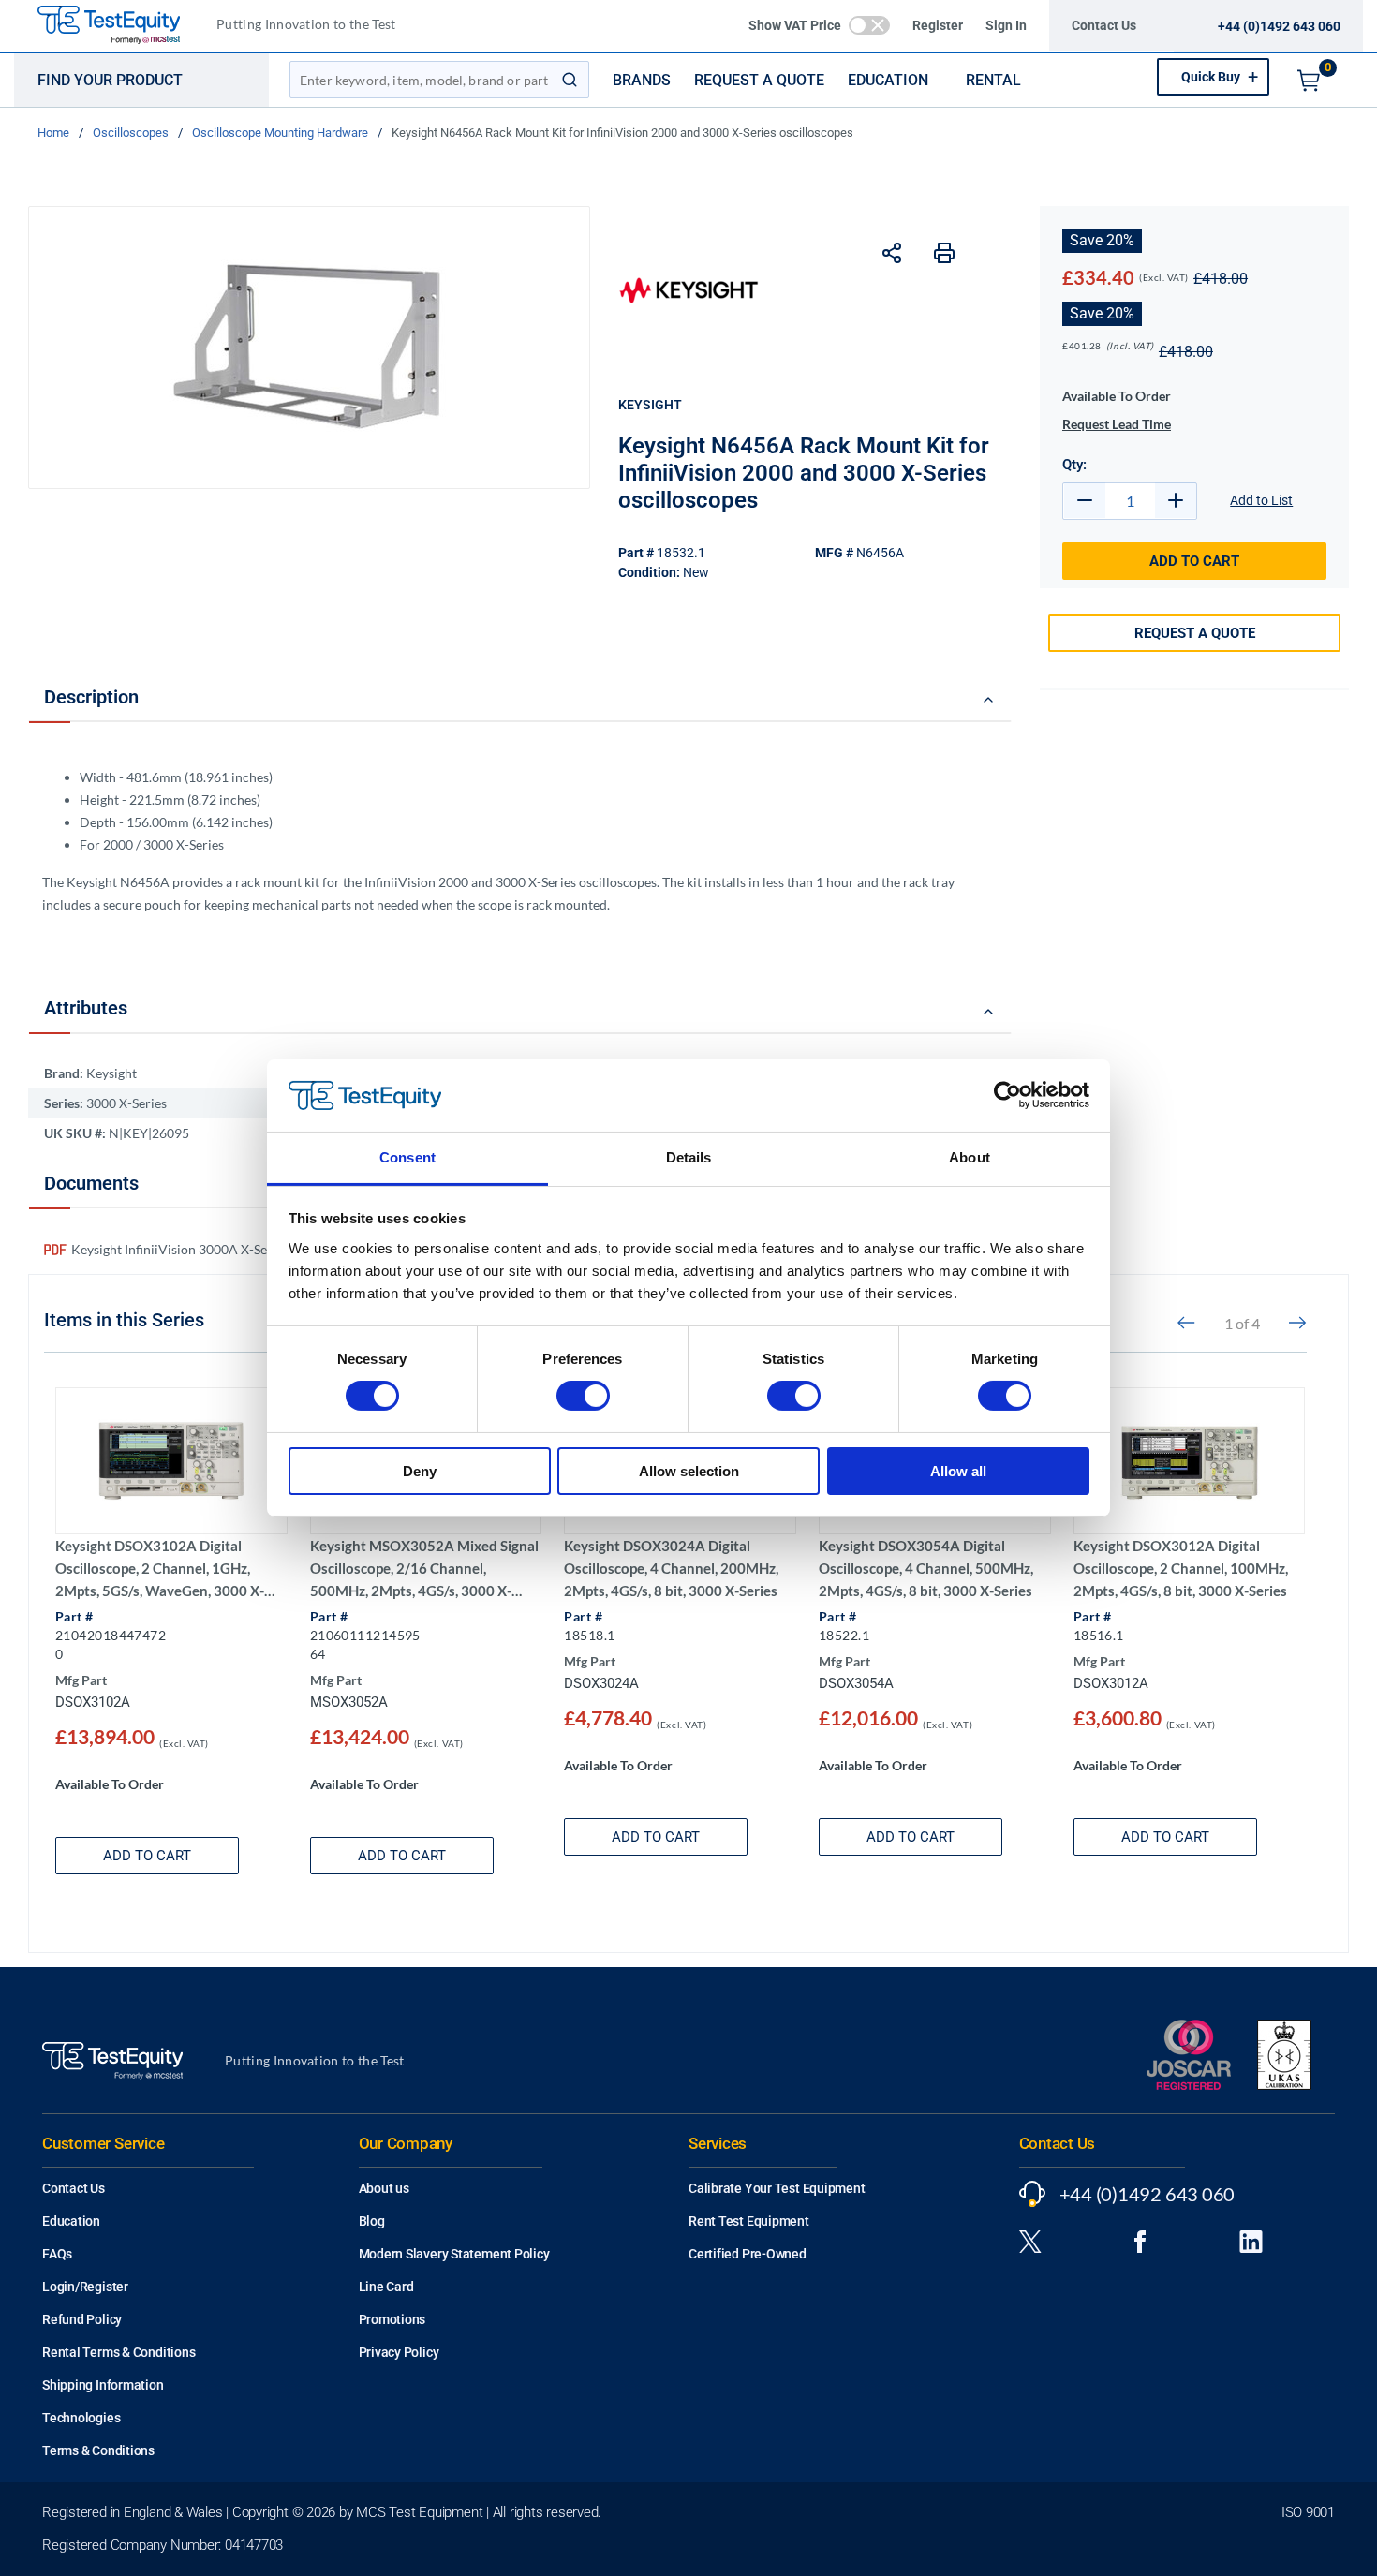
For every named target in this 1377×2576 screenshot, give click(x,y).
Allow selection (689, 1471)
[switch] (583, 1396)
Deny (420, 1471)
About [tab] (970, 1157)
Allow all (958, 1471)
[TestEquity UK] (120, 26)
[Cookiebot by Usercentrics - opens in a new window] (1007, 1095)
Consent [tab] (407, 1157)
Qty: (1074, 465)
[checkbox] (869, 25)
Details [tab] (689, 1157)
